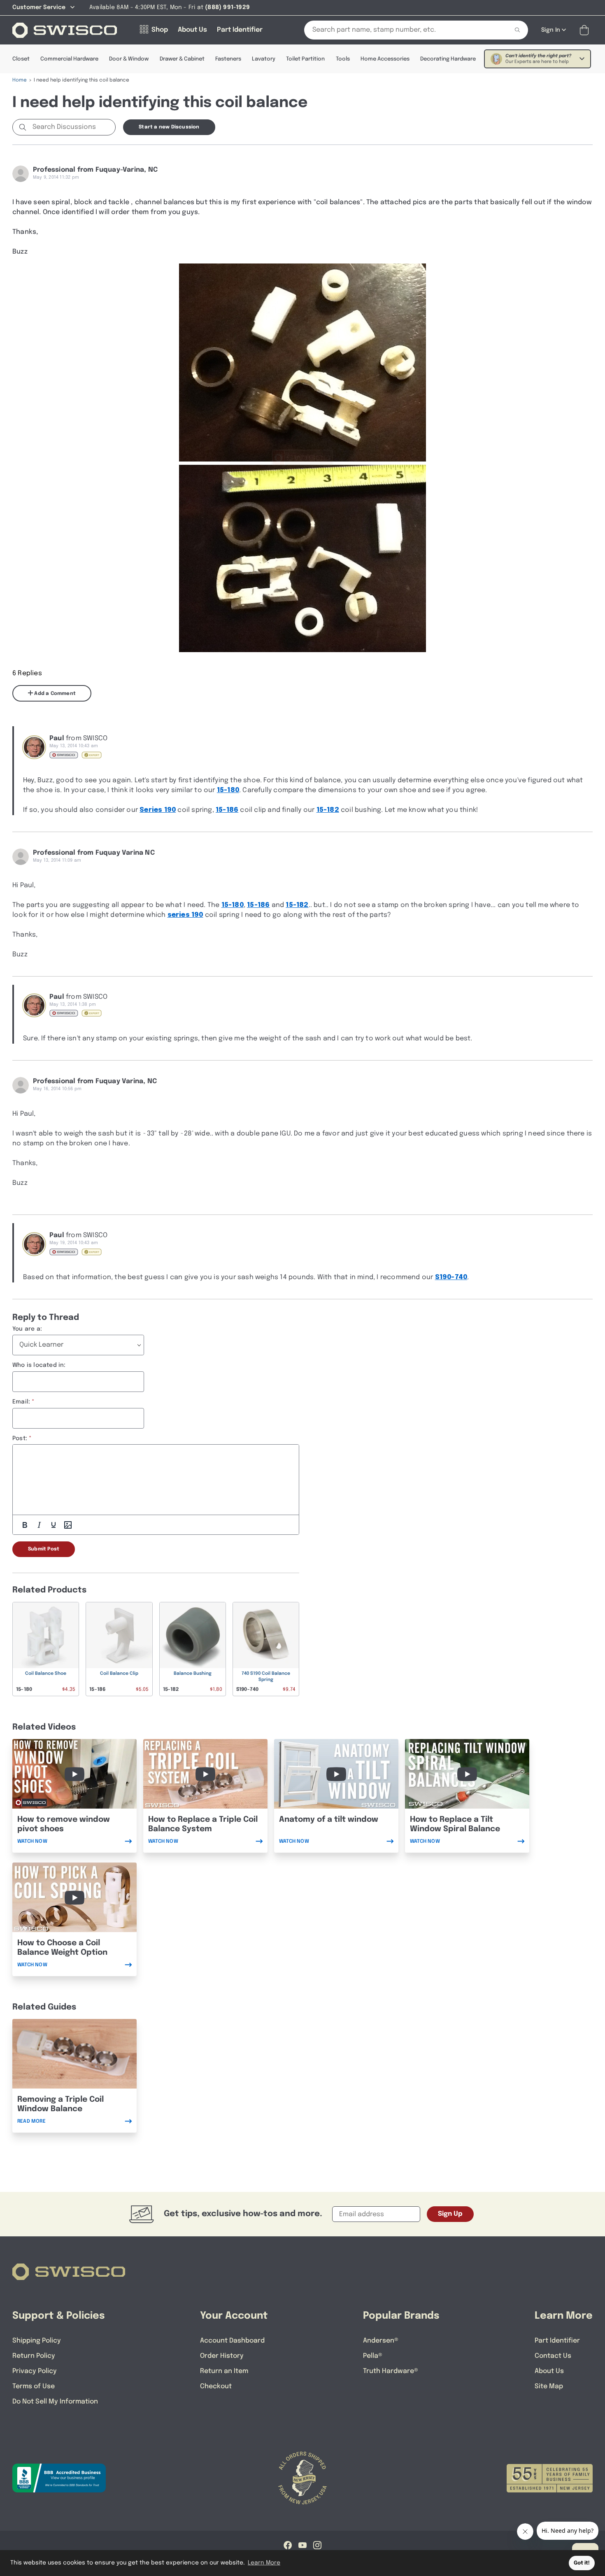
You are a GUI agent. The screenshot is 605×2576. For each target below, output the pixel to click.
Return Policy (34, 2356)
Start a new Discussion (169, 127)
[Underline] (54, 1525)
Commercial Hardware (69, 59)
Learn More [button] (264, 2563)
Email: (21, 1402)
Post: (20, 1438)
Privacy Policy (35, 2371)
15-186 (227, 810)
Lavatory (264, 59)
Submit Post (44, 1549)
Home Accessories (385, 59)
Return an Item (224, 2371)
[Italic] (39, 1525)
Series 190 (158, 810)
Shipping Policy (37, 2341)
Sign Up (450, 2214)
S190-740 (451, 1277)
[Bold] (25, 1525)
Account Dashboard (232, 2341)
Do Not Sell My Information (55, 2402)
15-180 (228, 790)
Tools (343, 59)
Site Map (549, 2386)
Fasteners (228, 59)
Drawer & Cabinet (182, 59)
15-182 (328, 810)
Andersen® (381, 2341)
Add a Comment (54, 694)
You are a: (27, 1329)
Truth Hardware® (391, 2371)
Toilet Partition (305, 59)
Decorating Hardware (448, 59)
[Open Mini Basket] (586, 30)
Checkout (216, 2386)
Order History (222, 2356)
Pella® (373, 2356)
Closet (21, 59)
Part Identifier (557, 2341)
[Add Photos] (68, 1525)
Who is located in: (39, 1365)
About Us (549, 2371)
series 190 (185, 915)
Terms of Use (34, 2386)
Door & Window (129, 59)
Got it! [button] (582, 2563)
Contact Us (553, 2356)
